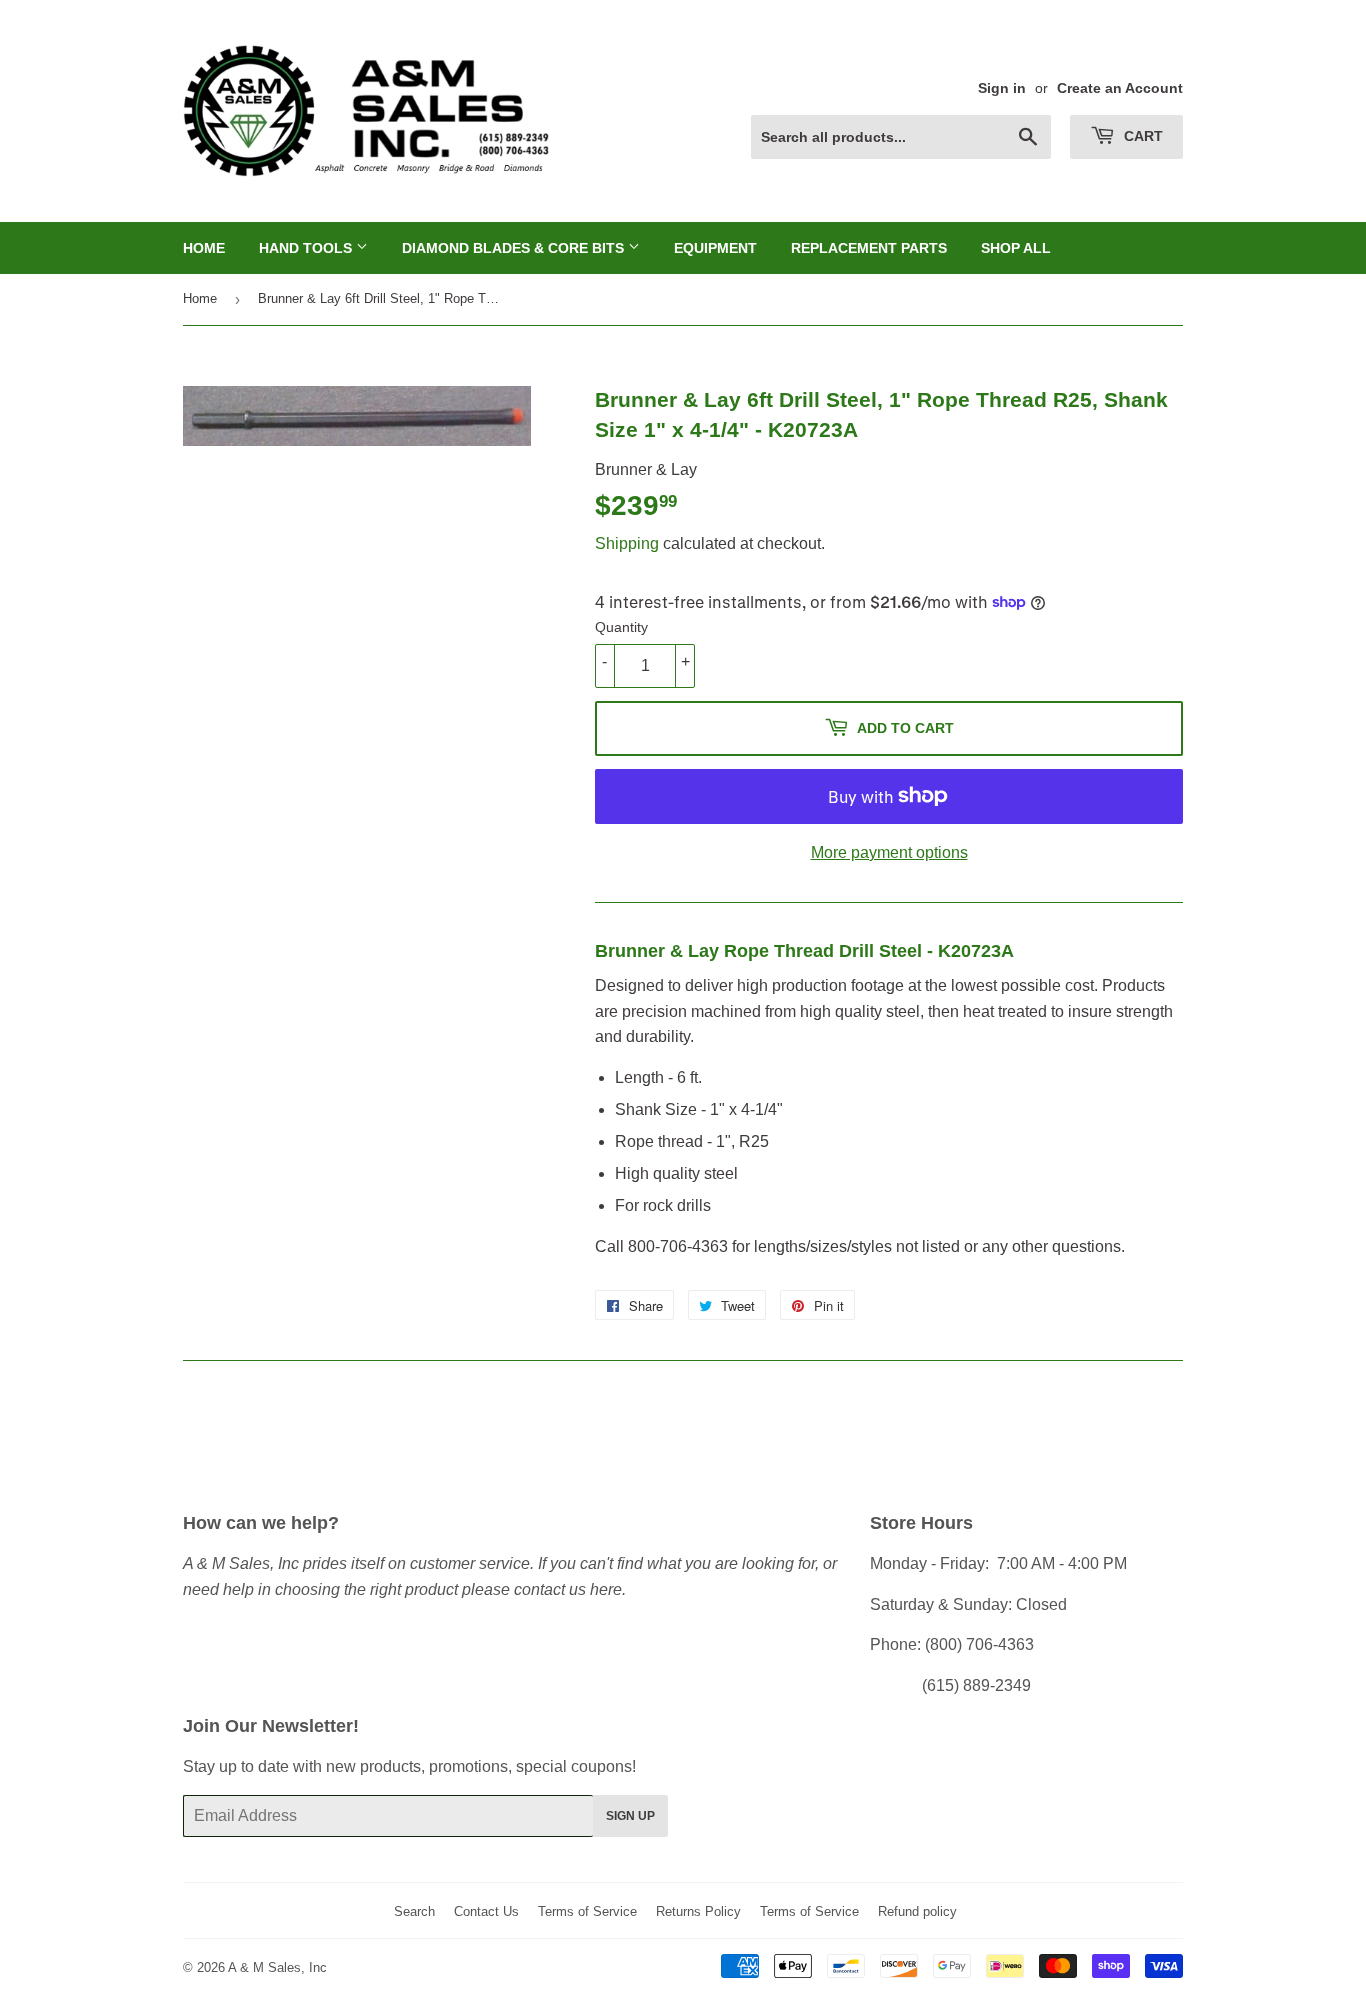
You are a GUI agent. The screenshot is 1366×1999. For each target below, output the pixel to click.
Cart (1141, 136)
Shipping (627, 543)
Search (414, 1911)
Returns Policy (698, 1911)
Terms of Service (587, 1911)
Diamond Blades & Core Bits (515, 248)
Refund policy (917, 1911)
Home (204, 248)
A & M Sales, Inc (277, 1967)
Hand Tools (307, 248)
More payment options (889, 852)
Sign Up (630, 1816)
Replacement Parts (869, 248)
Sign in (1002, 88)
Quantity (621, 627)
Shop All (1016, 248)
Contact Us (486, 1911)
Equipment (715, 248)
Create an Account (1120, 88)
